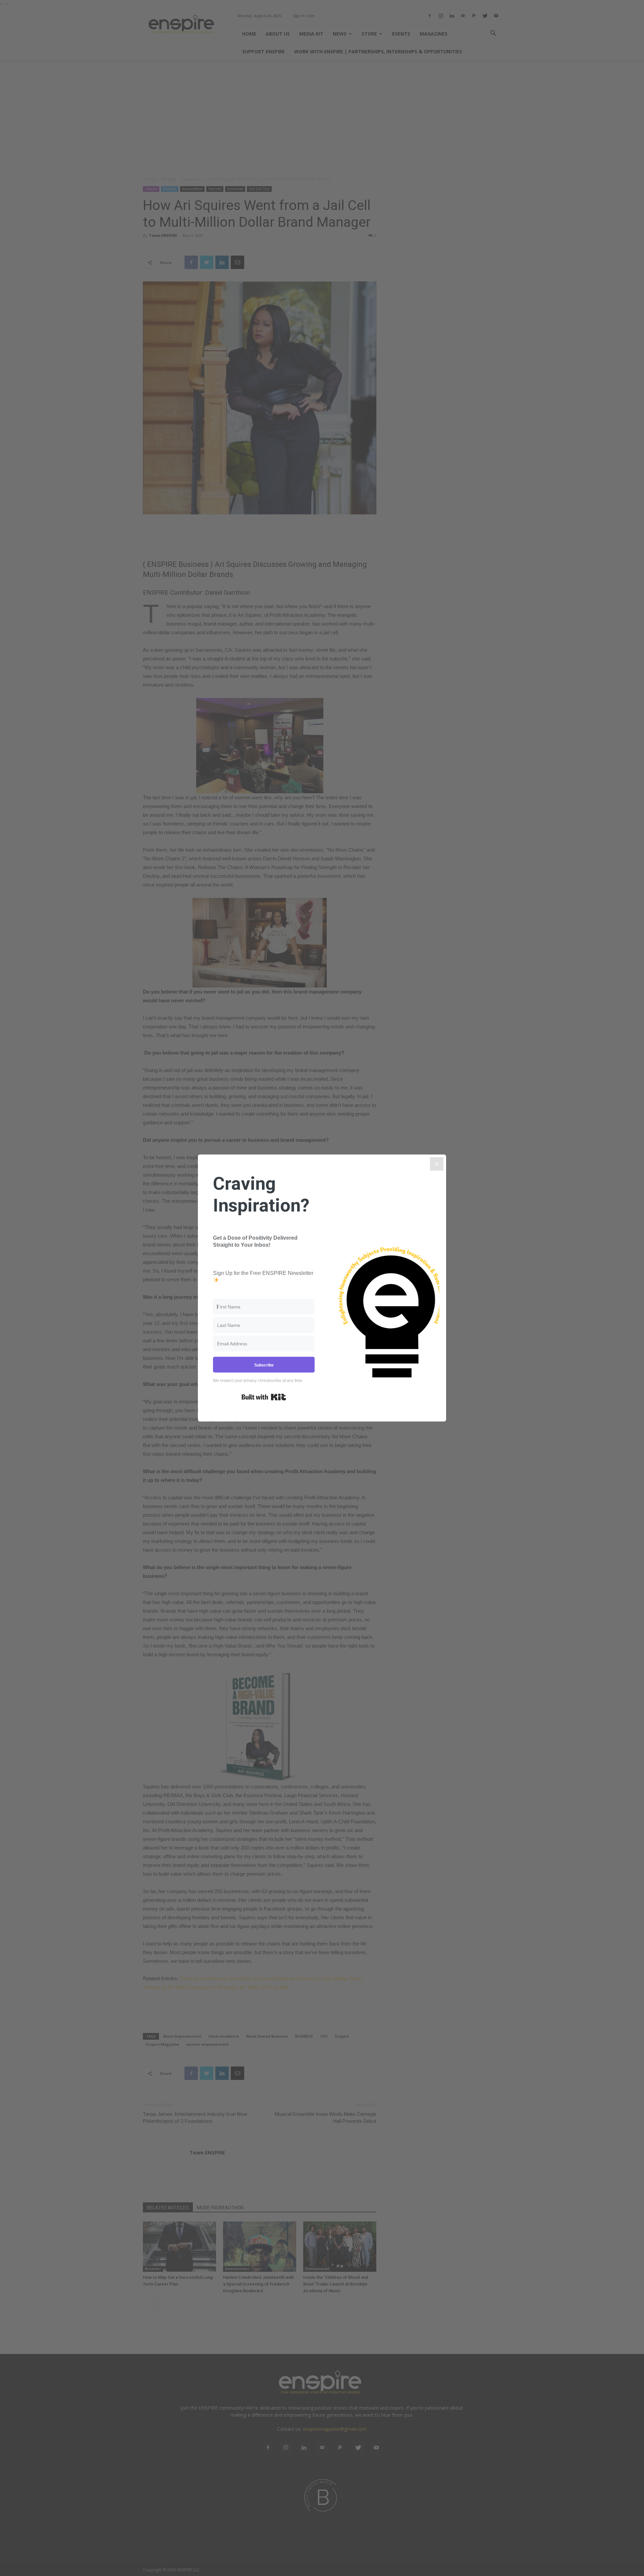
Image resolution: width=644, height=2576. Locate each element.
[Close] (437, 1164)
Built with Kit (264, 1397)
